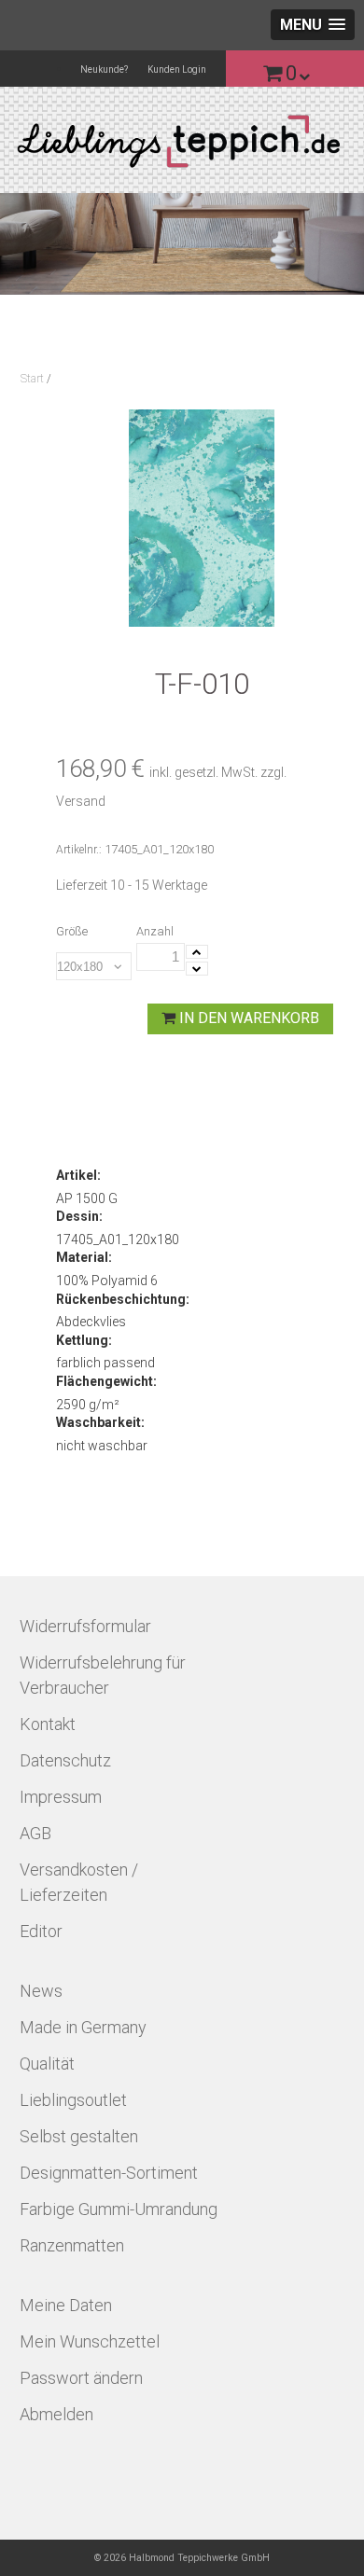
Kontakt (48, 1724)
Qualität (47, 2064)
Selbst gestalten (79, 2136)
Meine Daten (66, 2305)
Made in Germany (83, 2027)
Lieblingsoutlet (73, 2100)
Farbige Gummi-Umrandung (119, 2209)
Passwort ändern (81, 2378)
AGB (35, 1833)
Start (32, 379)
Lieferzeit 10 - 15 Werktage (132, 885)
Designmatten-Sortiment (109, 2173)
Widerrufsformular (85, 1626)
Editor (41, 1931)
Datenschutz (65, 1760)
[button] (313, 25)
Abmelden (56, 2414)
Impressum (61, 1797)
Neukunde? (104, 69)
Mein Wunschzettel (90, 2341)
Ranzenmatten (72, 2245)
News (41, 1991)
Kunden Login (177, 69)
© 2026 (182, 2558)
